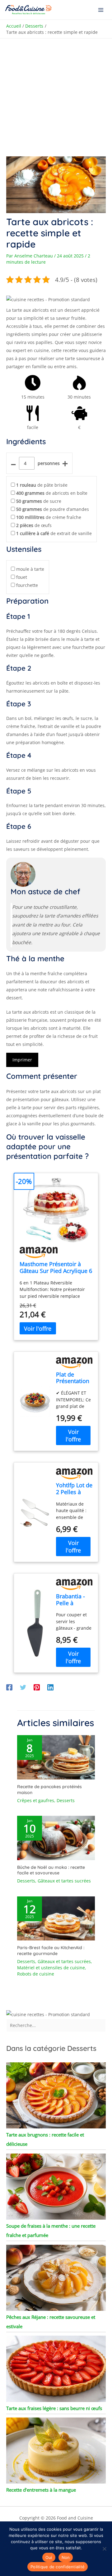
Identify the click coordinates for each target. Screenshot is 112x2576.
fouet (22, 577)
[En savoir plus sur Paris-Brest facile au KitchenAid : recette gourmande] (56, 1918)
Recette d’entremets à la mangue (41, 2490)
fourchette (27, 585)
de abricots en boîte (52, 493)
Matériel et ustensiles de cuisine (51, 1968)
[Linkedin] (50, 1687)
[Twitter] (23, 1687)
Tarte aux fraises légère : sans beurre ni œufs (54, 2408)
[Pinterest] (37, 1687)
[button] (48, 299)
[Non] (104, 2549)
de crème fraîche (49, 517)
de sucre (39, 501)
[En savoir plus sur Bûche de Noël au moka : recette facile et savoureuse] (56, 1837)
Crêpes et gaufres (36, 1800)
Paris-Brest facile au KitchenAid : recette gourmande (51, 1950)
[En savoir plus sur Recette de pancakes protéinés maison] (56, 1757)
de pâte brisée (42, 485)
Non (66, 2557)
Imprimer (22, 1060)
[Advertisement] (56, 97)
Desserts (66, 1800)
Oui (49, 2557)
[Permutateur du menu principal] (101, 10)
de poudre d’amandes (53, 509)
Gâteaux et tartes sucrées (64, 1881)
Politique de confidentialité (58, 2567)
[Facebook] (9, 1687)
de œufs (34, 525)
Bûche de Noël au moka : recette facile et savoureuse (51, 1870)
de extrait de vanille (54, 533)
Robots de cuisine (36, 1974)
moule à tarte (30, 569)
